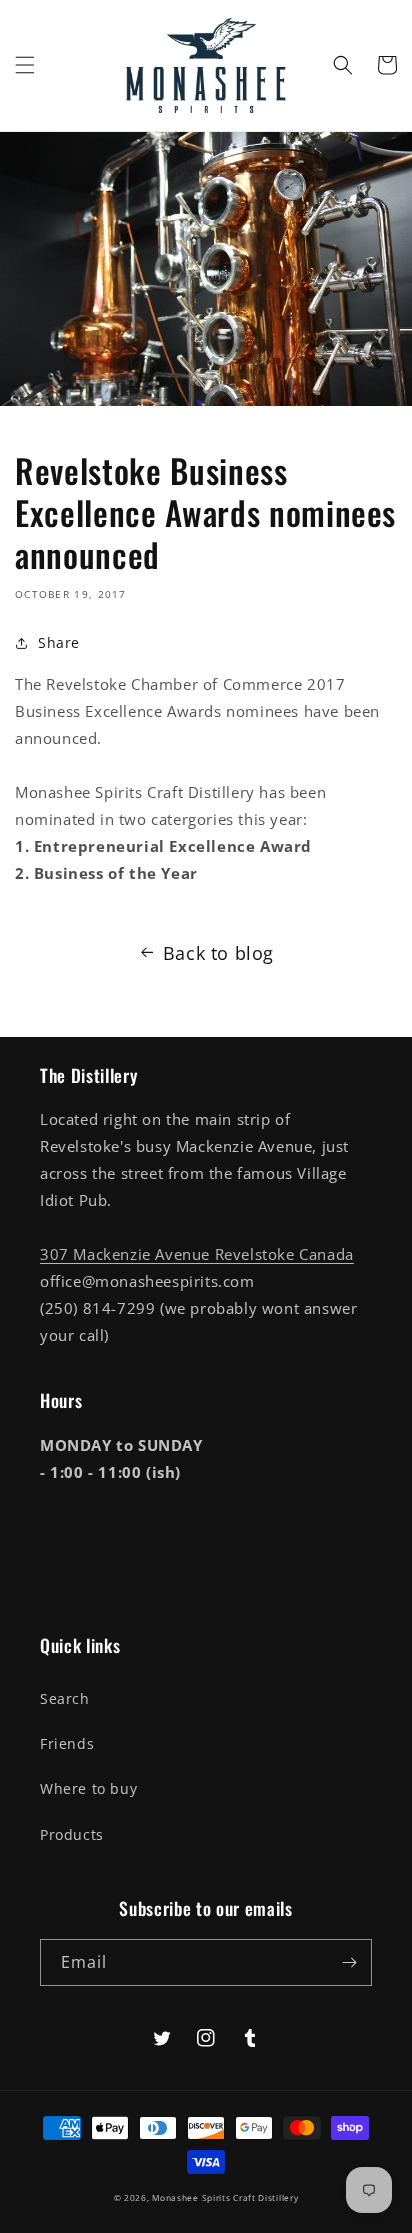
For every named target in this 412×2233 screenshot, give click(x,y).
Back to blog (218, 953)
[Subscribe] (349, 1962)
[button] (25, 65)
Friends (67, 1743)
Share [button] (59, 642)
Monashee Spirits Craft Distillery (225, 2197)
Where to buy (88, 1788)
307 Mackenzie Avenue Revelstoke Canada (197, 1254)
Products (72, 1834)
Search (65, 1698)
